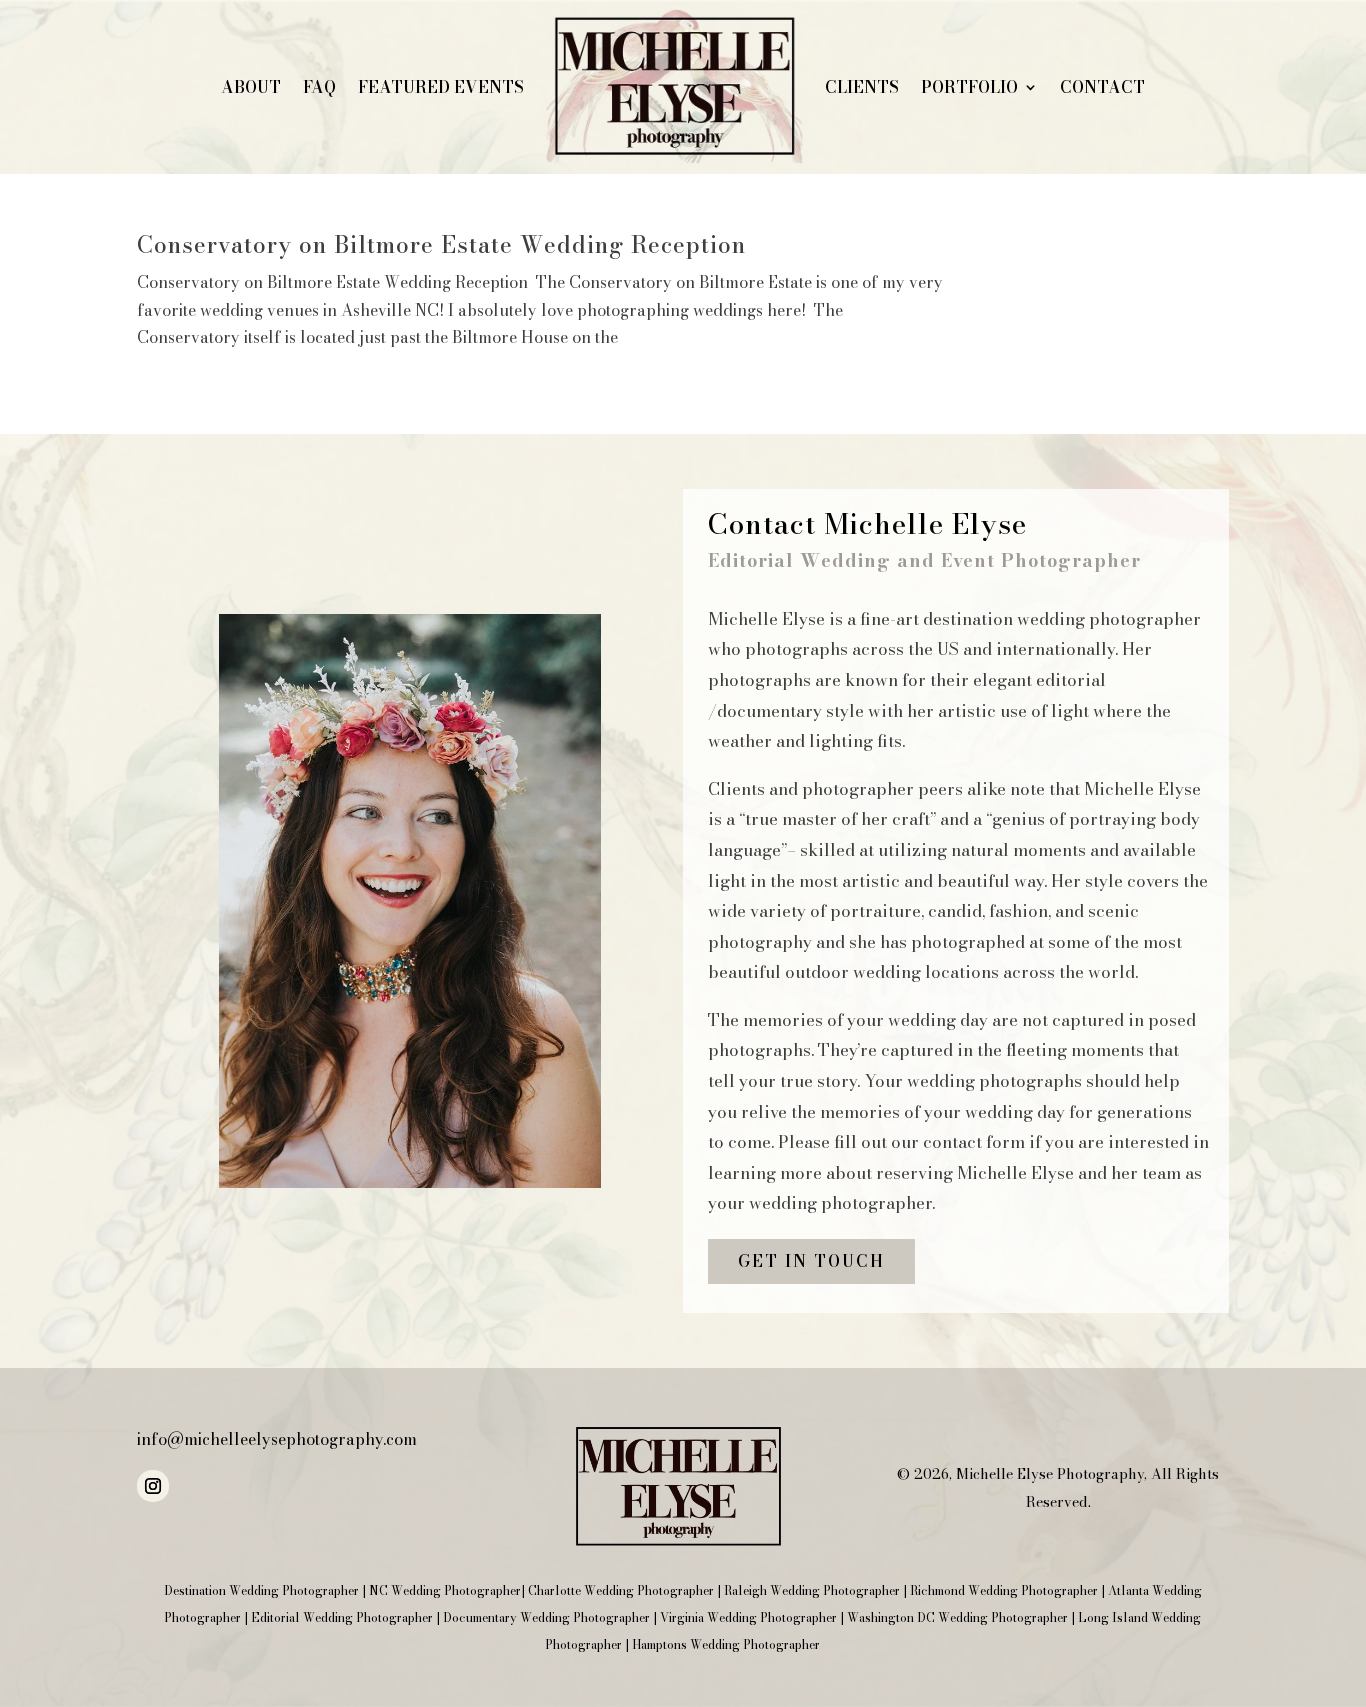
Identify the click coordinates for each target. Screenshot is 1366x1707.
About (251, 87)
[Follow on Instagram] (153, 1486)
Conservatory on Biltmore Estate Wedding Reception (441, 245)
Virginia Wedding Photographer (748, 1617)
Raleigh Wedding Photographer (812, 1590)
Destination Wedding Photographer (261, 1590)
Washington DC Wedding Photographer (957, 1617)
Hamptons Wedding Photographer (726, 1644)
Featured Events (441, 87)
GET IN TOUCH (811, 1261)
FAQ (319, 87)
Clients (862, 87)
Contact (1102, 87)
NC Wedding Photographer (445, 1590)
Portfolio (969, 87)
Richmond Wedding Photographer (1004, 1590)
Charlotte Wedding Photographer (621, 1590)
